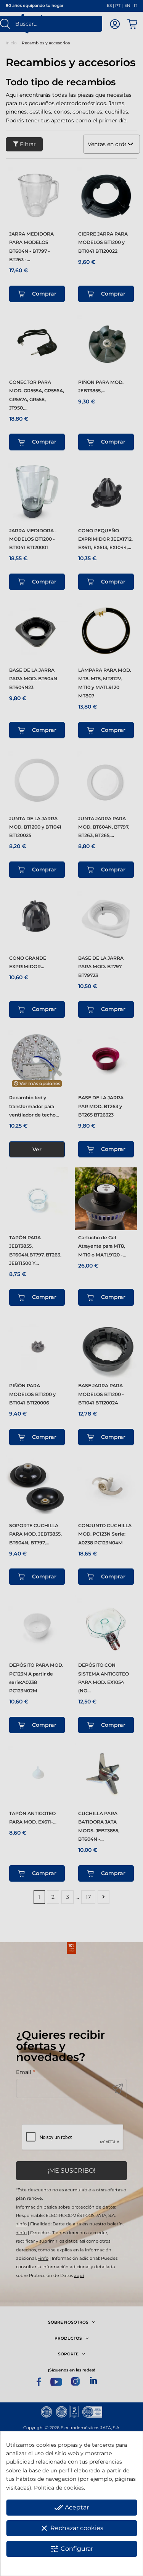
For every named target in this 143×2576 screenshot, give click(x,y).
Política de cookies (59, 2488)
